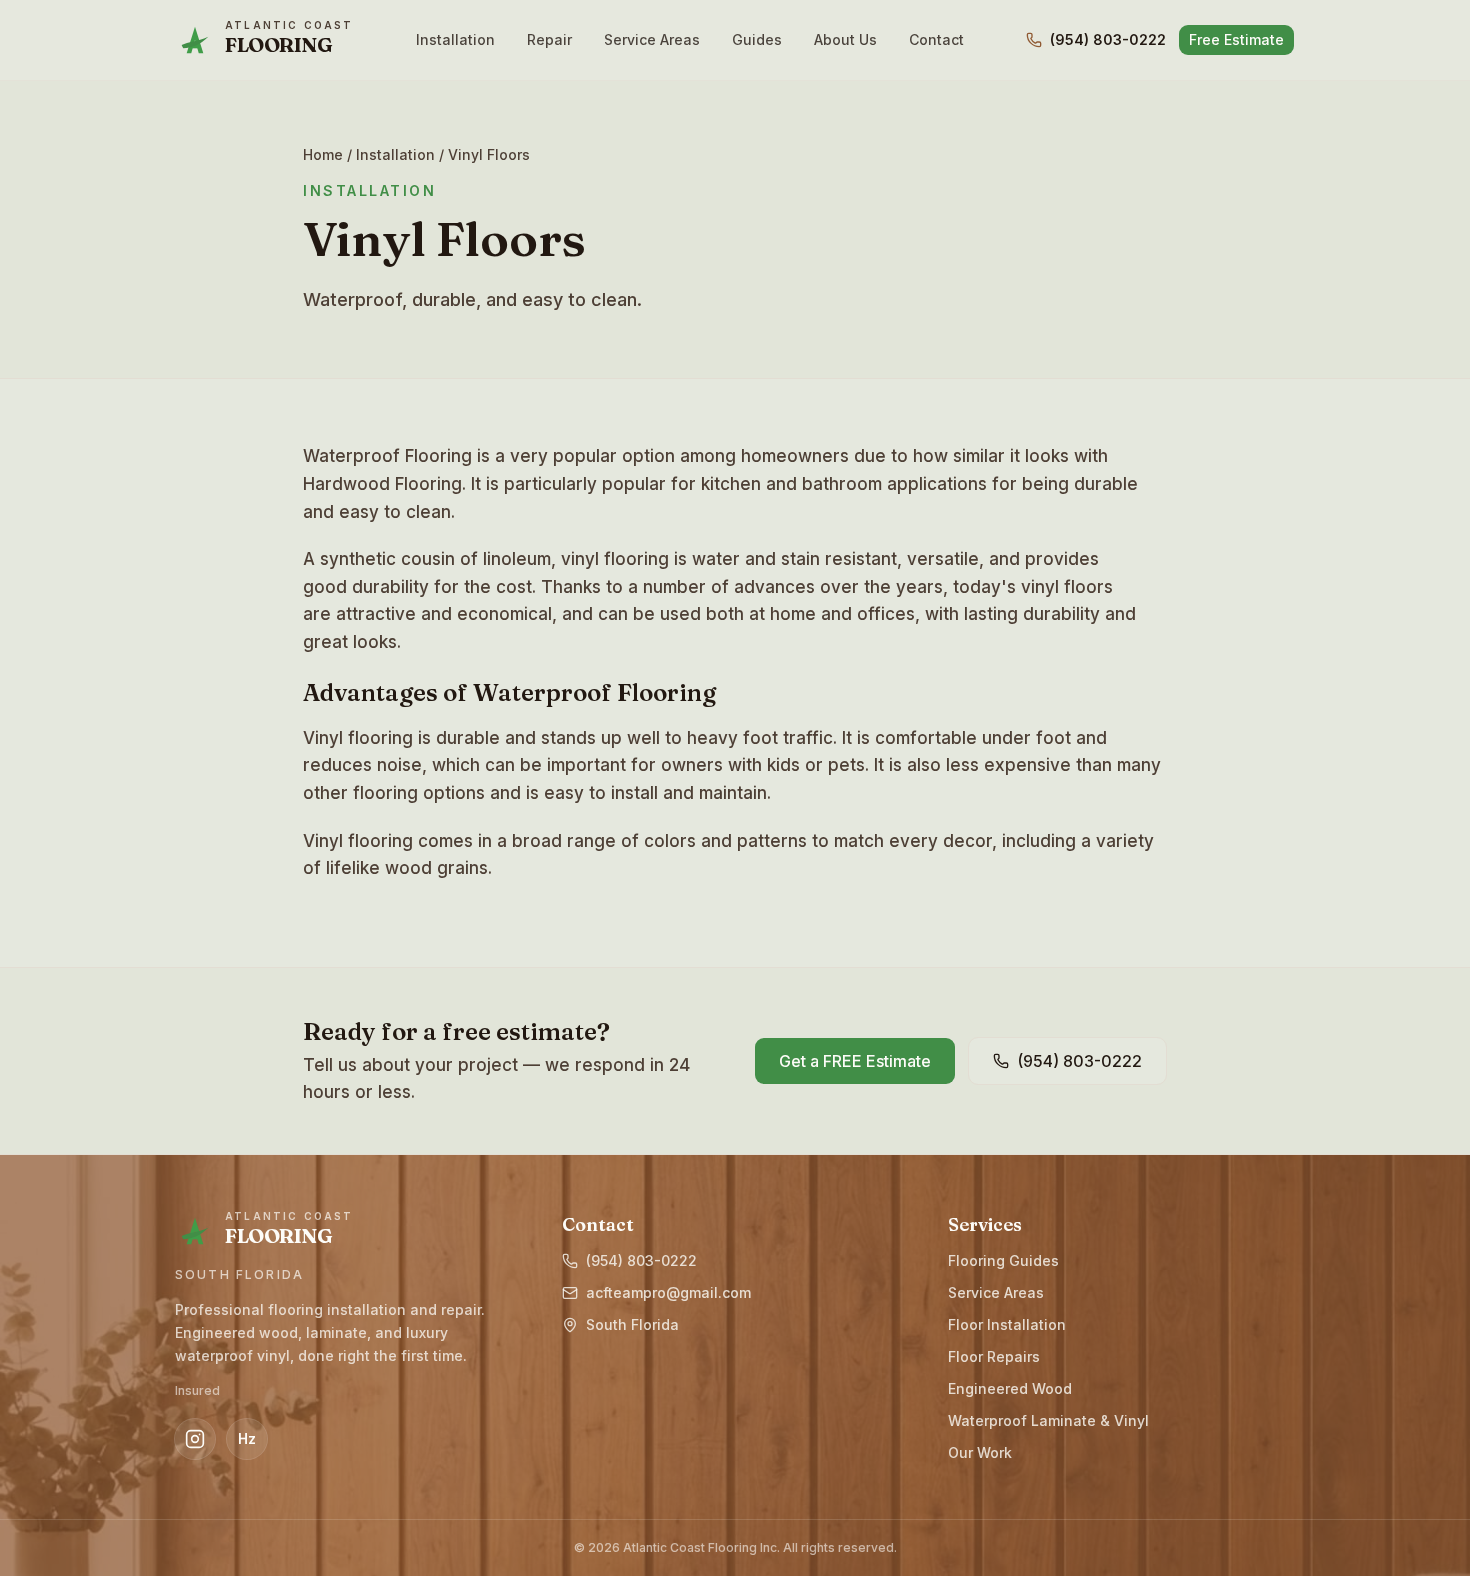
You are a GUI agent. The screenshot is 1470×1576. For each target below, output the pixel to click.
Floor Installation (1007, 1324)
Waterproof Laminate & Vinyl (1048, 1420)
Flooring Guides (1003, 1260)
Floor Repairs (994, 1356)
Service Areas (652, 39)
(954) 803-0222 (1108, 39)
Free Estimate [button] (1236, 39)
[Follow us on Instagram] (195, 1439)
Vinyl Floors (489, 154)
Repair (549, 39)
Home (323, 154)
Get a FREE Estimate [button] (855, 1061)
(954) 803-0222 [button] (1079, 1061)
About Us (845, 39)
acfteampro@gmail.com (668, 1292)
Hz (247, 1438)
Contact (936, 39)
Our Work (980, 1452)
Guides (757, 39)
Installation (455, 39)
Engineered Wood (1010, 1388)
